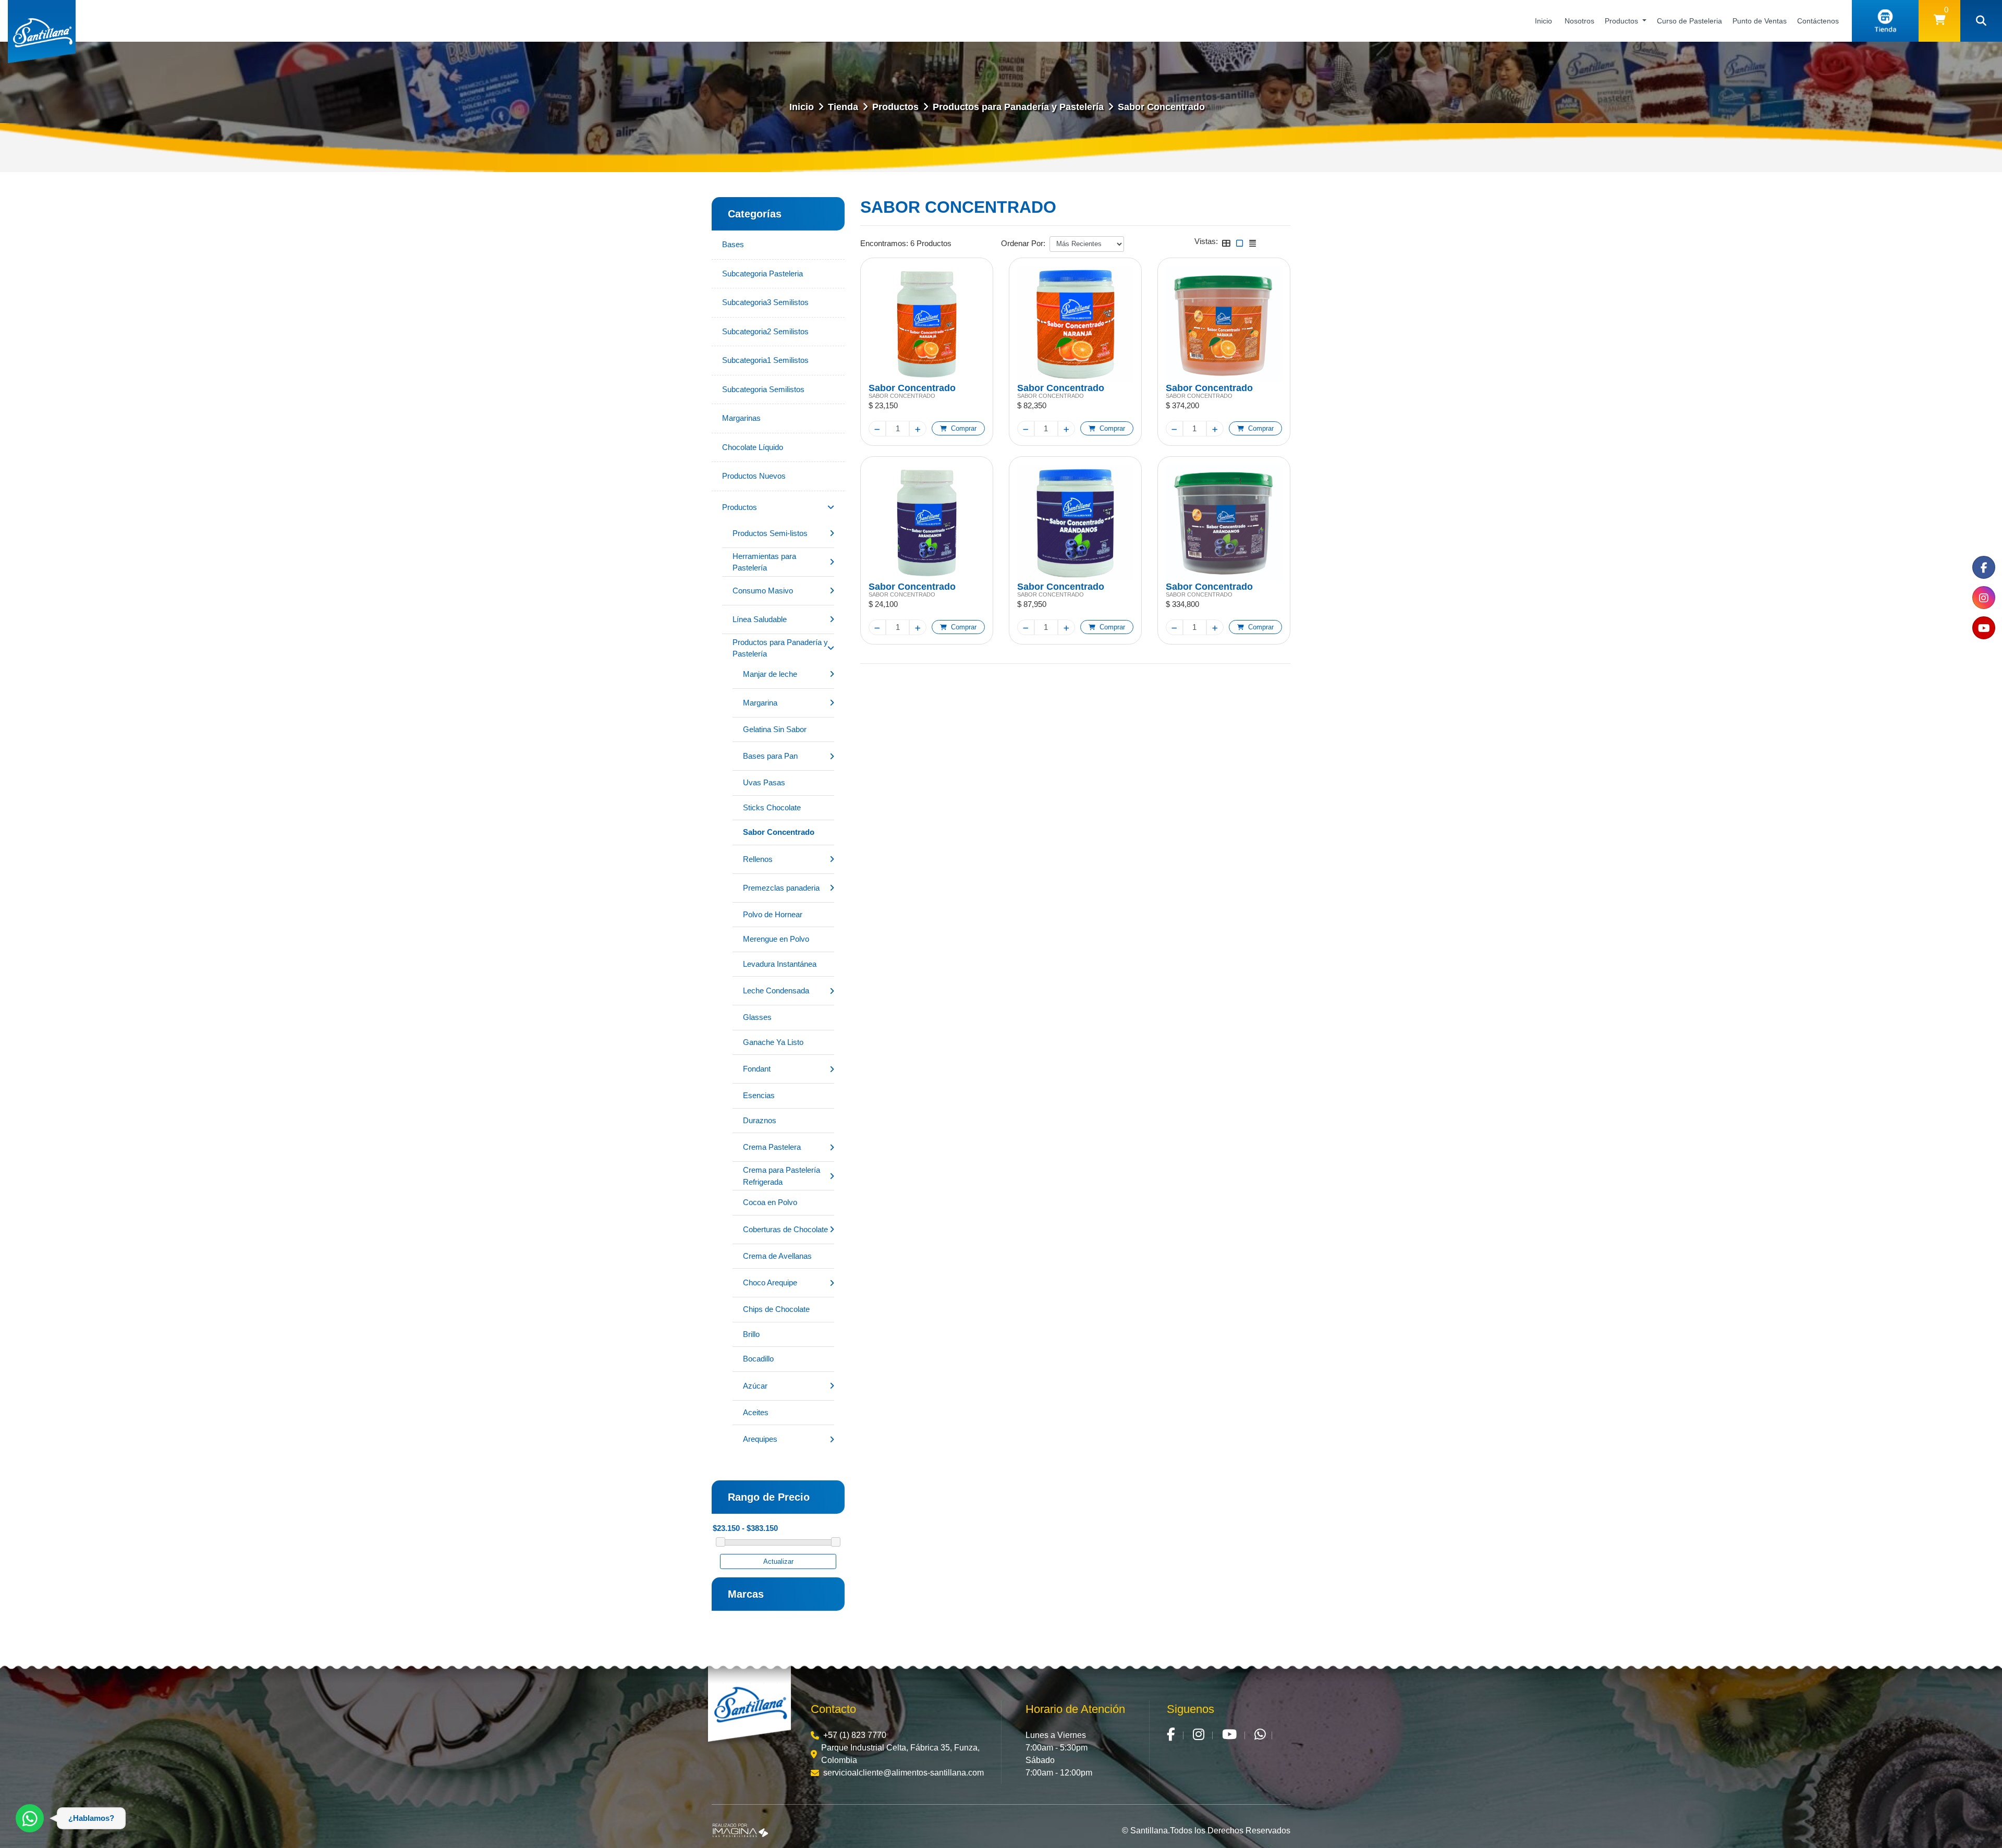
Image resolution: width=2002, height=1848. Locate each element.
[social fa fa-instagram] (1984, 598)
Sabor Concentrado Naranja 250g (912, 387)
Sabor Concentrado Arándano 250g (912, 586)
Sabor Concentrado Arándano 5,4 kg (1209, 586)
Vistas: (1206, 241)
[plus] (918, 429)
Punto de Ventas (1760, 21)
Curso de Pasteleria (1689, 21)
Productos (1622, 21)
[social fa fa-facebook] (1984, 567)
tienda (843, 107)
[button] (1939, 21)
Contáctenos (1818, 21)
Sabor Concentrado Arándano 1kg (1061, 586)
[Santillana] (749, 1706)
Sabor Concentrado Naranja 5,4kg (1209, 387)
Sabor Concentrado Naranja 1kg (1061, 387)
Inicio (1543, 21)
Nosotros (1579, 21)
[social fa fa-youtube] (1984, 628)
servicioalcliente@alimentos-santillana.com (904, 1773)
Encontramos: (884, 243)
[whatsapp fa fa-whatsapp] (1260, 1735)
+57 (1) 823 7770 (855, 1735)
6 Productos (931, 243)
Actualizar (778, 1561)
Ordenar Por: (1023, 243)
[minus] (877, 429)
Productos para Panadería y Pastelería (1018, 107)
